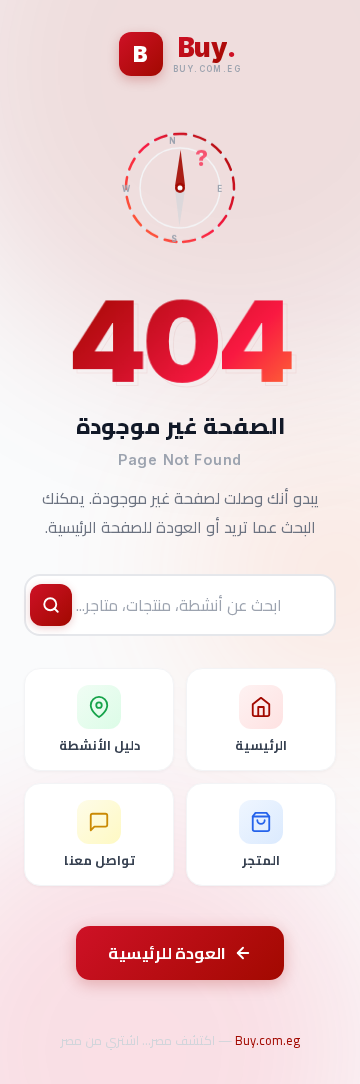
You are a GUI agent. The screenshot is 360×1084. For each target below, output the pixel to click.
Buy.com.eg (267, 1040)
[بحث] (51, 605)
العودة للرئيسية (167, 953)
